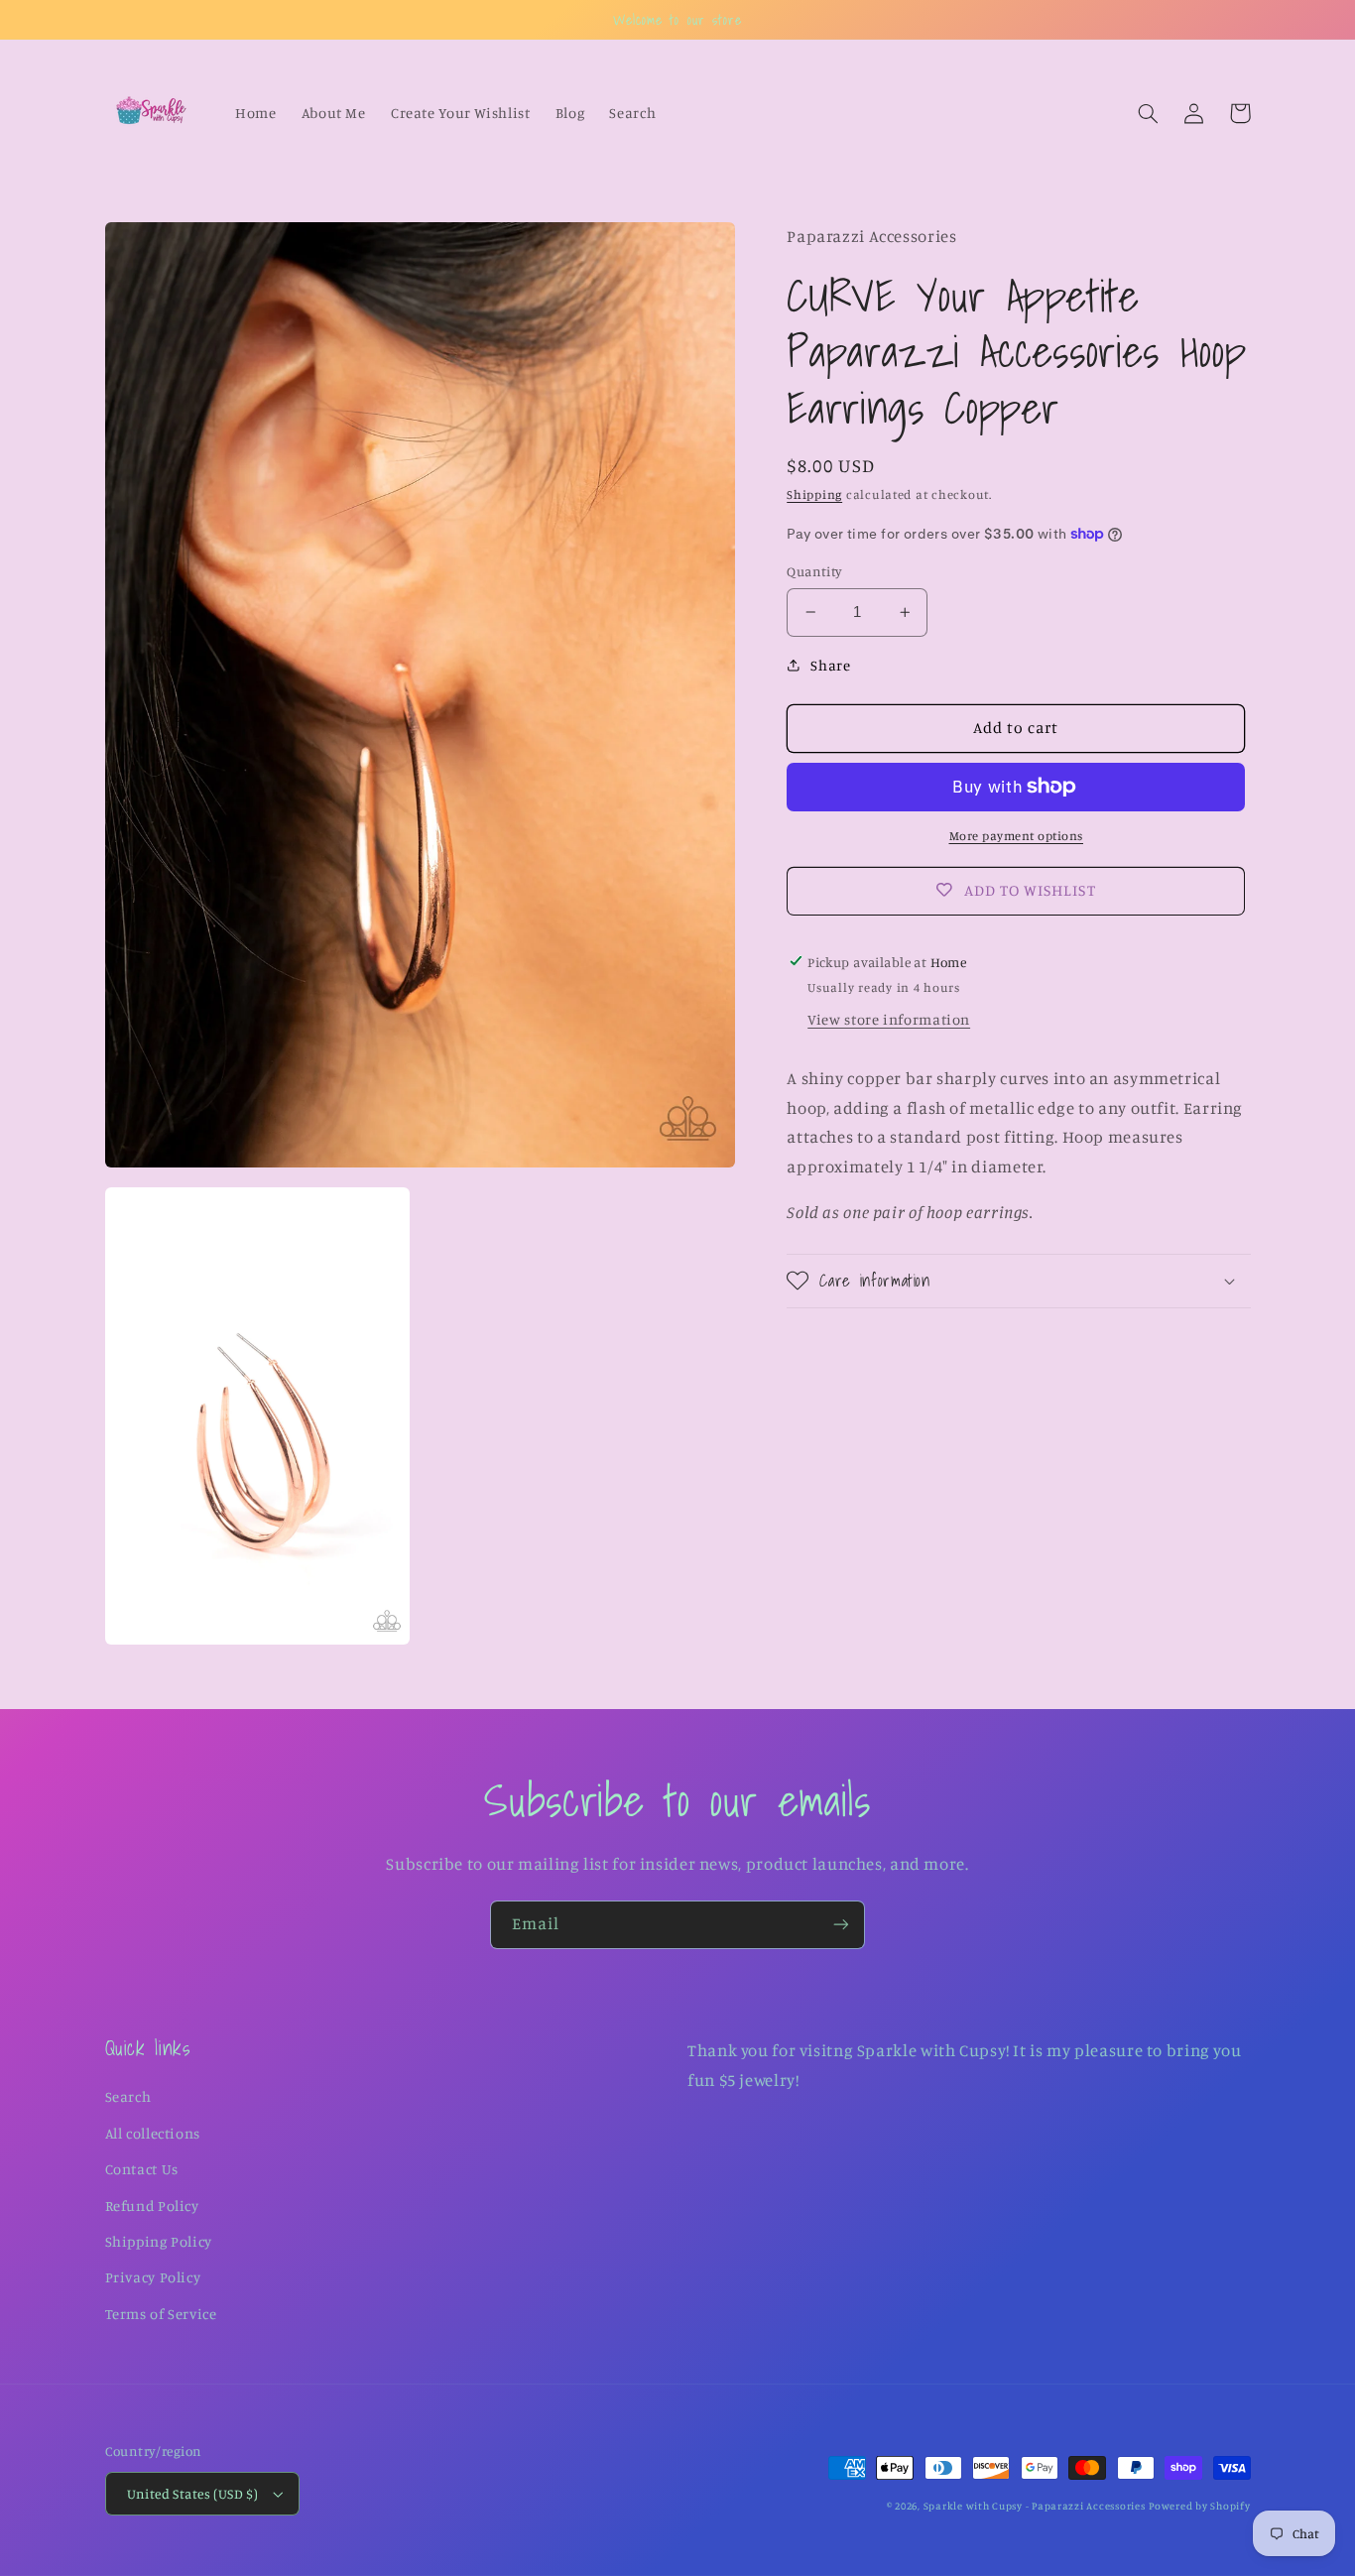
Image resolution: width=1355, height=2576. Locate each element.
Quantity (814, 571)
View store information (889, 1019)
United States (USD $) (193, 2494)
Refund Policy (152, 2206)
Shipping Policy (159, 2241)
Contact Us (142, 2169)
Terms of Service (161, 2314)
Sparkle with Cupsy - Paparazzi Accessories (1035, 2506)
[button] (1149, 113)
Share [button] (830, 664)
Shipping (814, 494)
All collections (153, 2133)
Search (128, 2096)
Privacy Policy (153, 2277)
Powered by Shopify (1199, 2506)
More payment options (1017, 836)
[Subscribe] (841, 1925)
